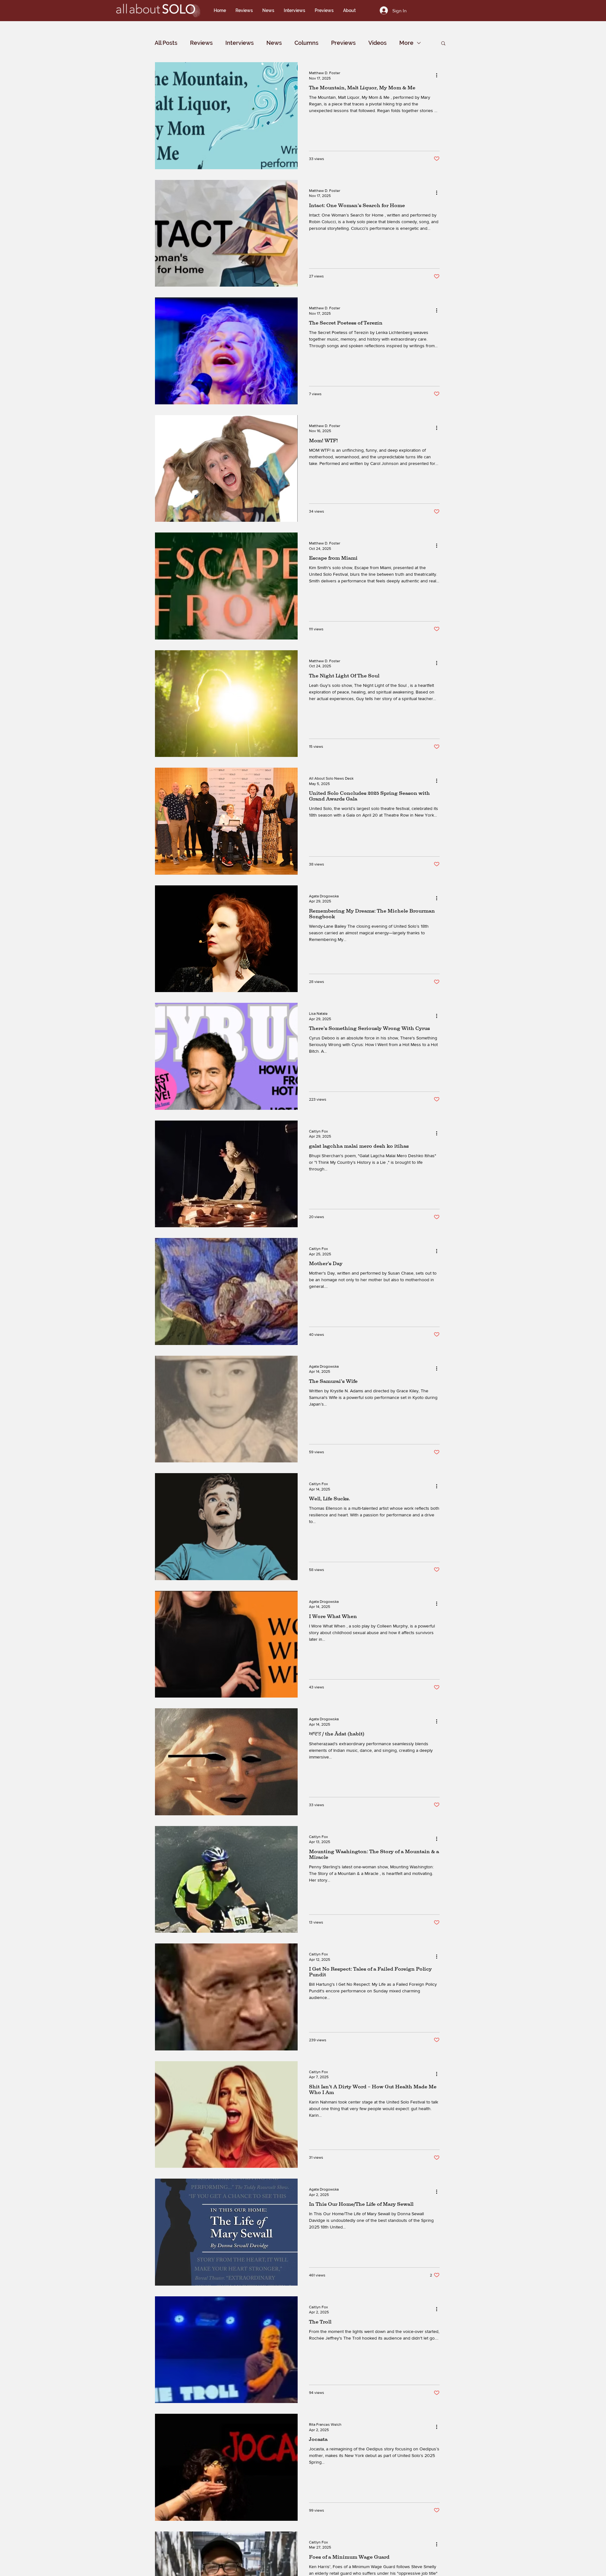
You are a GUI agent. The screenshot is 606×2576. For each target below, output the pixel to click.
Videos (377, 43)
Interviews (240, 43)
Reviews (201, 43)
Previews (343, 43)
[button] (443, 44)
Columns (306, 43)
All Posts (166, 43)
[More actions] (439, 75)
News (274, 43)
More (406, 43)
